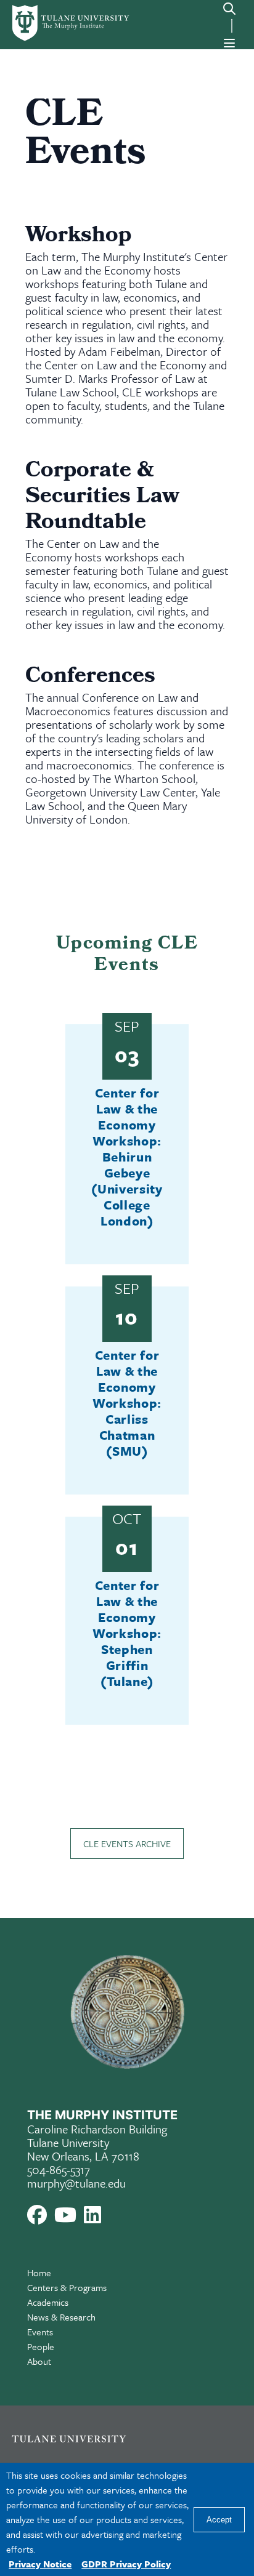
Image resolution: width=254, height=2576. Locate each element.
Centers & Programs (67, 2287)
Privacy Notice (40, 2564)
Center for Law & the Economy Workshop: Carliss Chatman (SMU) (127, 1403)
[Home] (58, 23)
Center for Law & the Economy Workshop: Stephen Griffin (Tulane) (127, 1633)
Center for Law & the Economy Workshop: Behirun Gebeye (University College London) (127, 1157)
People (41, 2346)
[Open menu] (229, 43)
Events (40, 2332)
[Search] (229, 9)
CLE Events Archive (127, 1844)
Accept (219, 2520)
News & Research (61, 2317)
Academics (48, 2302)
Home (39, 2273)
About (39, 2361)
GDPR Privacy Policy (126, 2564)
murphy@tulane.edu (76, 2183)
